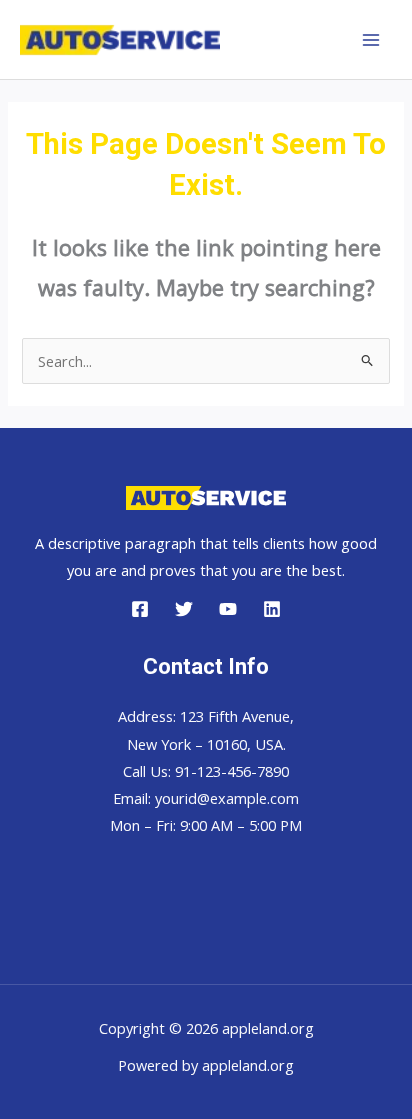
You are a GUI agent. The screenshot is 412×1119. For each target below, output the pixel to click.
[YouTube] (228, 609)
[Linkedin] (272, 609)
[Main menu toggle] (371, 40)
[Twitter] (184, 609)
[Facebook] (140, 609)
